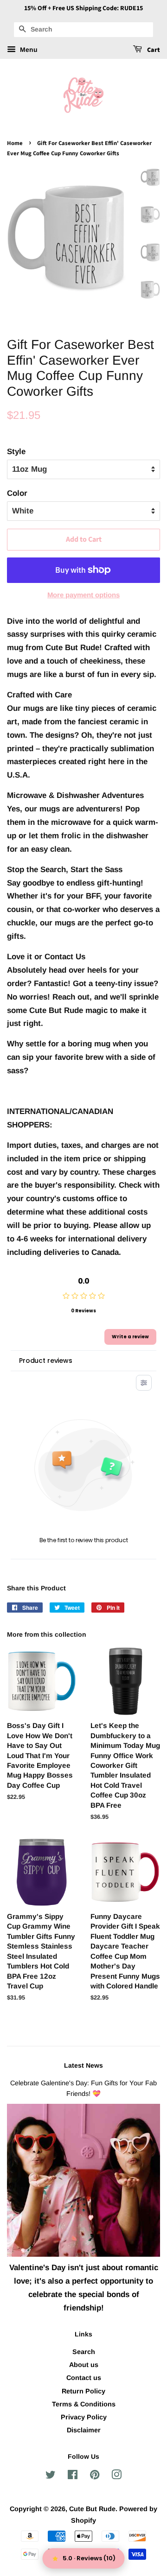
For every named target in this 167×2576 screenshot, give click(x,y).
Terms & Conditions (84, 2404)
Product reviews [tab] (46, 1361)
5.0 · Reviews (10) (89, 2558)
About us (84, 2365)
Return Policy (83, 2391)
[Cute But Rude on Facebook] (73, 2476)
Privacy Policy (84, 2417)
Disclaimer (84, 2430)
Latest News (83, 2065)
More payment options (83, 595)
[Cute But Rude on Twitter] (51, 2476)
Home (15, 143)
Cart (153, 50)
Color (17, 493)
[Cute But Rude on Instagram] (116, 2476)
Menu (28, 50)
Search (84, 2352)
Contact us (84, 2378)
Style (16, 452)
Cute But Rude (92, 2509)
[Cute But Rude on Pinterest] (95, 2476)
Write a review (130, 1337)
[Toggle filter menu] (144, 1383)
